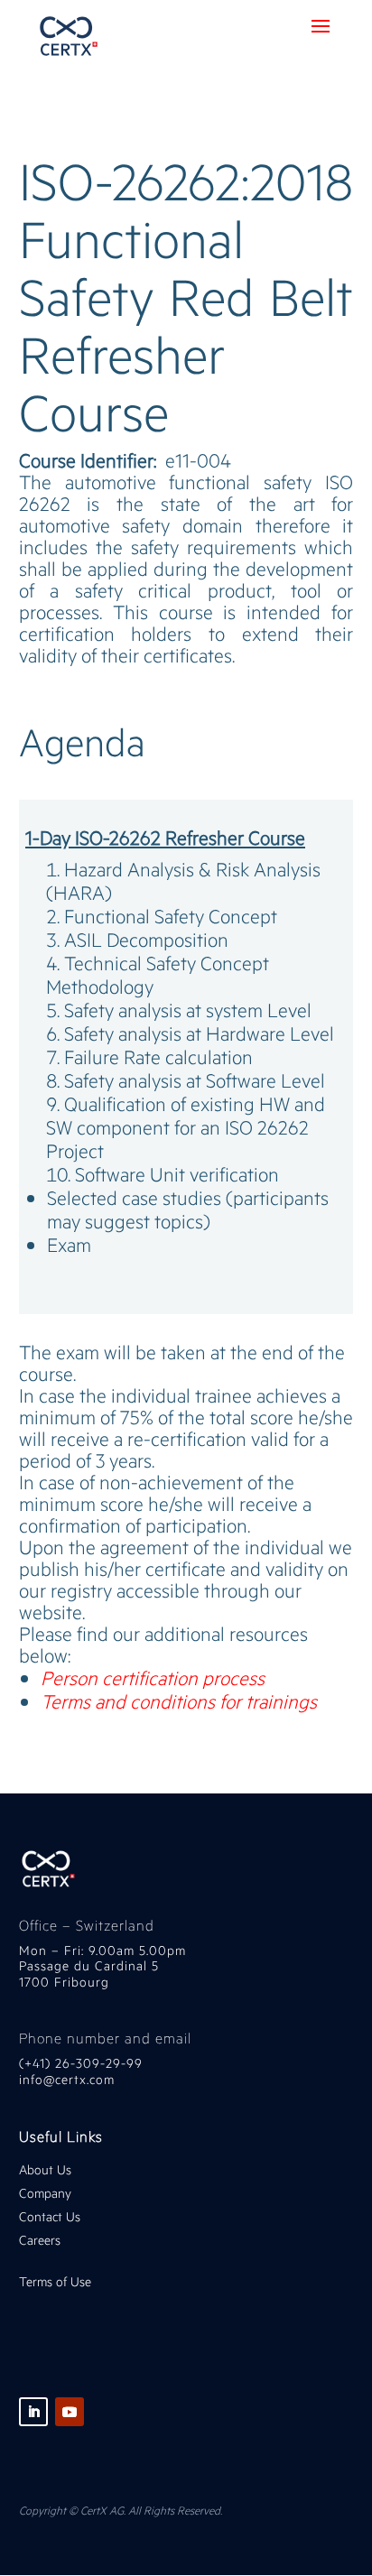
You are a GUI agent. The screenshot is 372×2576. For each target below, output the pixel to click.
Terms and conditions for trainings (179, 1701)
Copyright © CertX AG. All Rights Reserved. (121, 2510)
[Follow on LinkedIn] (33, 2412)
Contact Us (50, 2216)
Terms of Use (55, 2281)
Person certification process (153, 1677)
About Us (45, 2169)
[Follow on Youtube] (70, 2412)
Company (47, 2193)
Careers (40, 2240)
